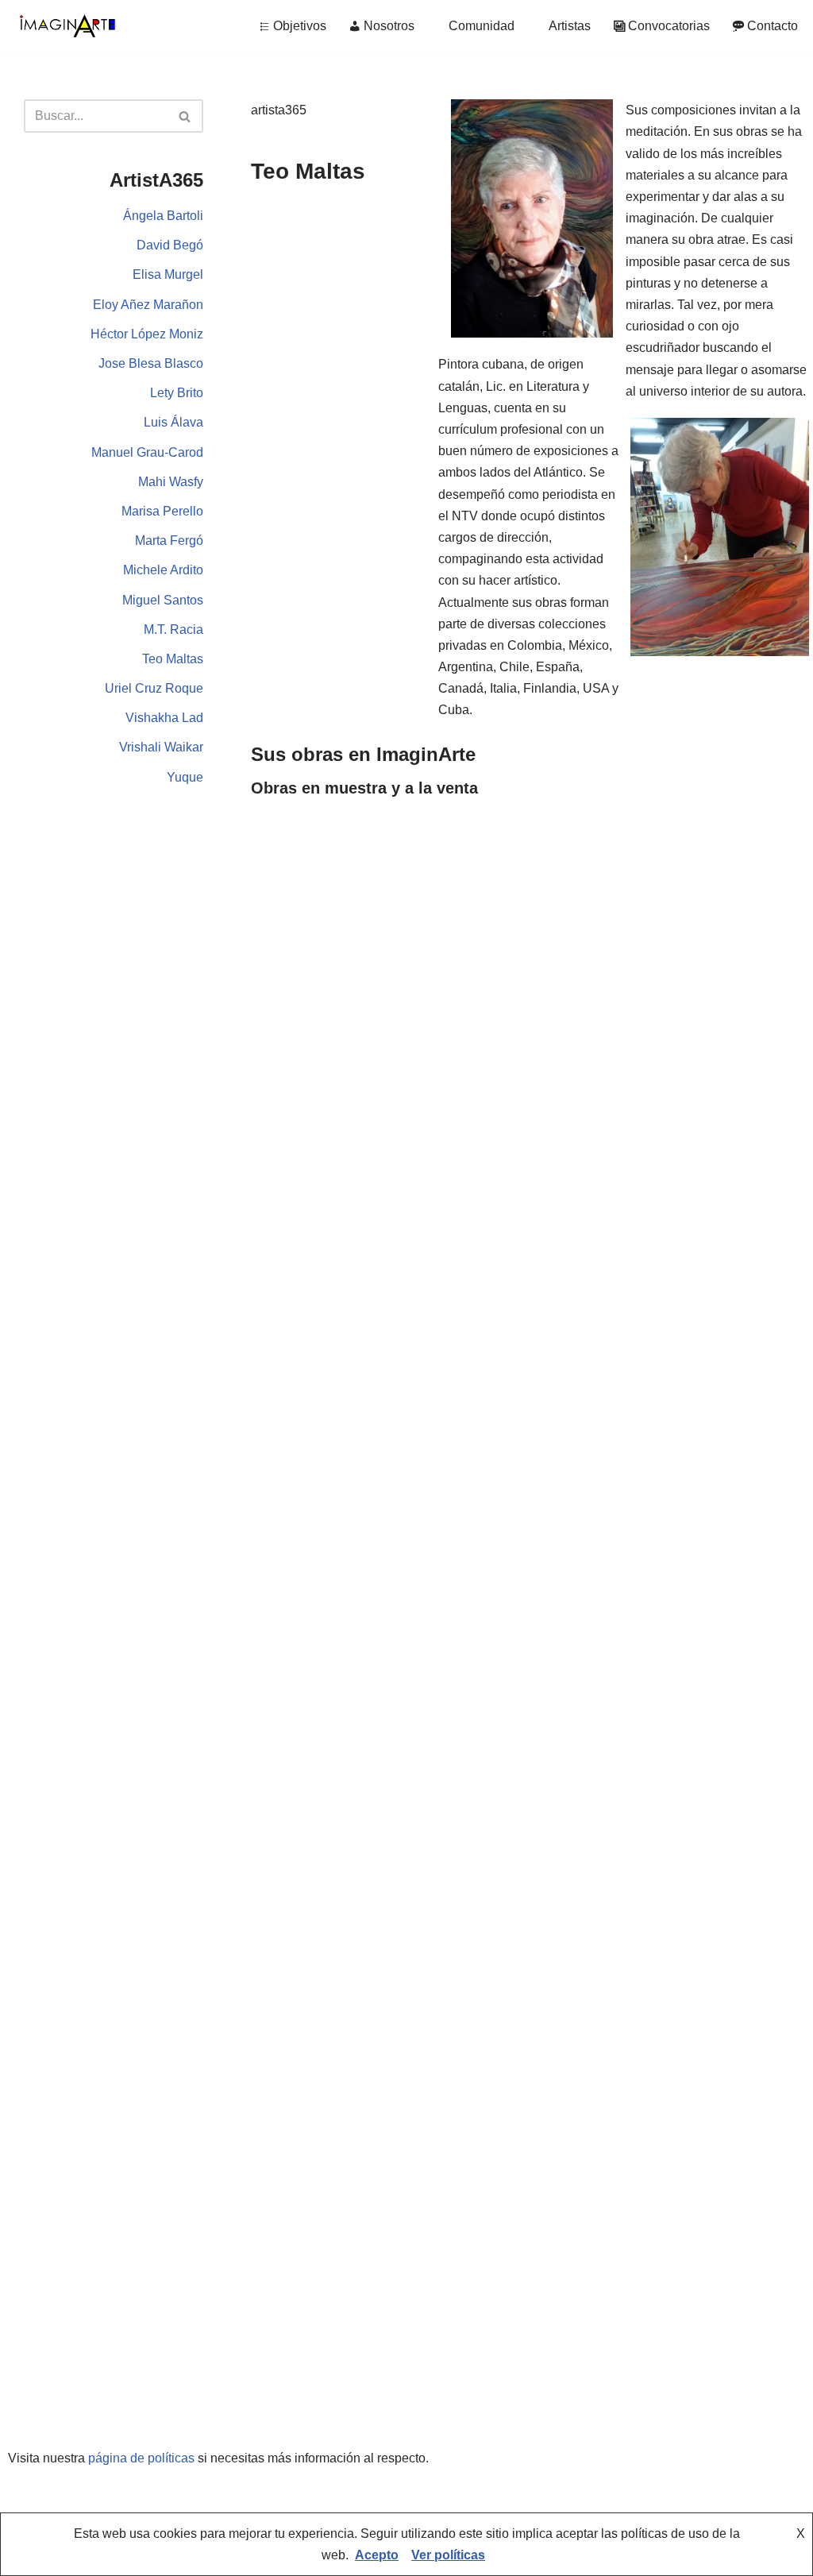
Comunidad (482, 26)
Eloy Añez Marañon (148, 305)
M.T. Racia (173, 630)
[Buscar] (185, 116)
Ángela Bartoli (163, 216)
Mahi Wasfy (171, 482)
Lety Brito (177, 393)
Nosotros (389, 26)
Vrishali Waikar (161, 747)
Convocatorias (669, 26)
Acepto (377, 2555)
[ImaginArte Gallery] (67, 26)
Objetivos (300, 26)
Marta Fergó (169, 541)
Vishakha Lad (164, 718)
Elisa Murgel (168, 274)
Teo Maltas (173, 659)
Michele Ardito (163, 570)
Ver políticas (448, 2555)
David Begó (170, 245)
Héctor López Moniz (147, 334)
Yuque (185, 777)
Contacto (773, 26)
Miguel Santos (163, 600)
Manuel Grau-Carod (147, 452)
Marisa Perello (162, 511)
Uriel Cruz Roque (154, 688)
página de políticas (141, 2458)
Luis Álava (173, 422)
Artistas (570, 26)
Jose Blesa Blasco (151, 363)
